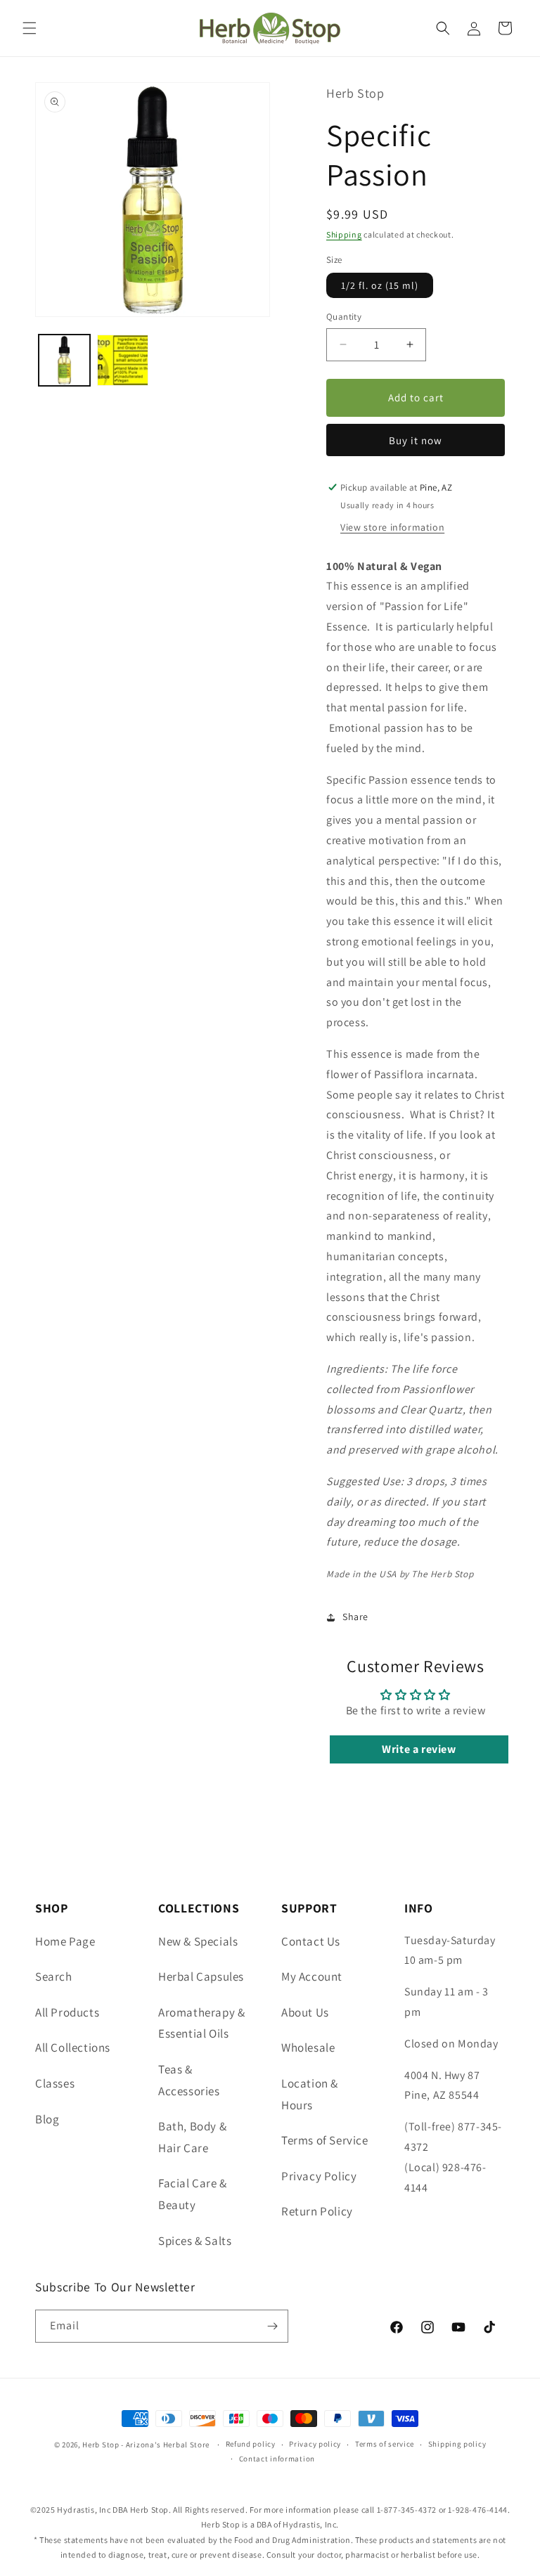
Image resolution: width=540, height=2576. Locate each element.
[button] (30, 28)
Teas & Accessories (189, 2080)
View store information (392, 527)
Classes (55, 2083)
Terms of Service (325, 2140)
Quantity (344, 317)
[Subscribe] (272, 2326)
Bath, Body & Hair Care (192, 2137)
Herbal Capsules (201, 1976)
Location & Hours (310, 2094)
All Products (67, 2012)
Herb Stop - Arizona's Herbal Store (146, 2445)
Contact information (277, 2459)
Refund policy (251, 2444)
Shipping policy (457, 2444)
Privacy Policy (319, 2176)
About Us (305, 2012)
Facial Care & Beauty (193, 2194)
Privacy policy (315, 2444)
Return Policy (317, 2211)
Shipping (344, 234)
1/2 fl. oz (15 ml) (380, 285)
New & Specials (198, 1941)
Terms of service (385, 2444)
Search (54, 1976)
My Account (312, 1976)
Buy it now (416, 440)
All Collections (73, 2047)
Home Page (65, 1941)
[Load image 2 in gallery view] (123, 360)
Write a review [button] (419, 1749)
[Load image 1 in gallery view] (64, 360)
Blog (47, 2119)
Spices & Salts (195, 2241)
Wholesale (308, 2047)
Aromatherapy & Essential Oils (201, 2023)
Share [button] (355, 1617)
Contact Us (311, 1941)
